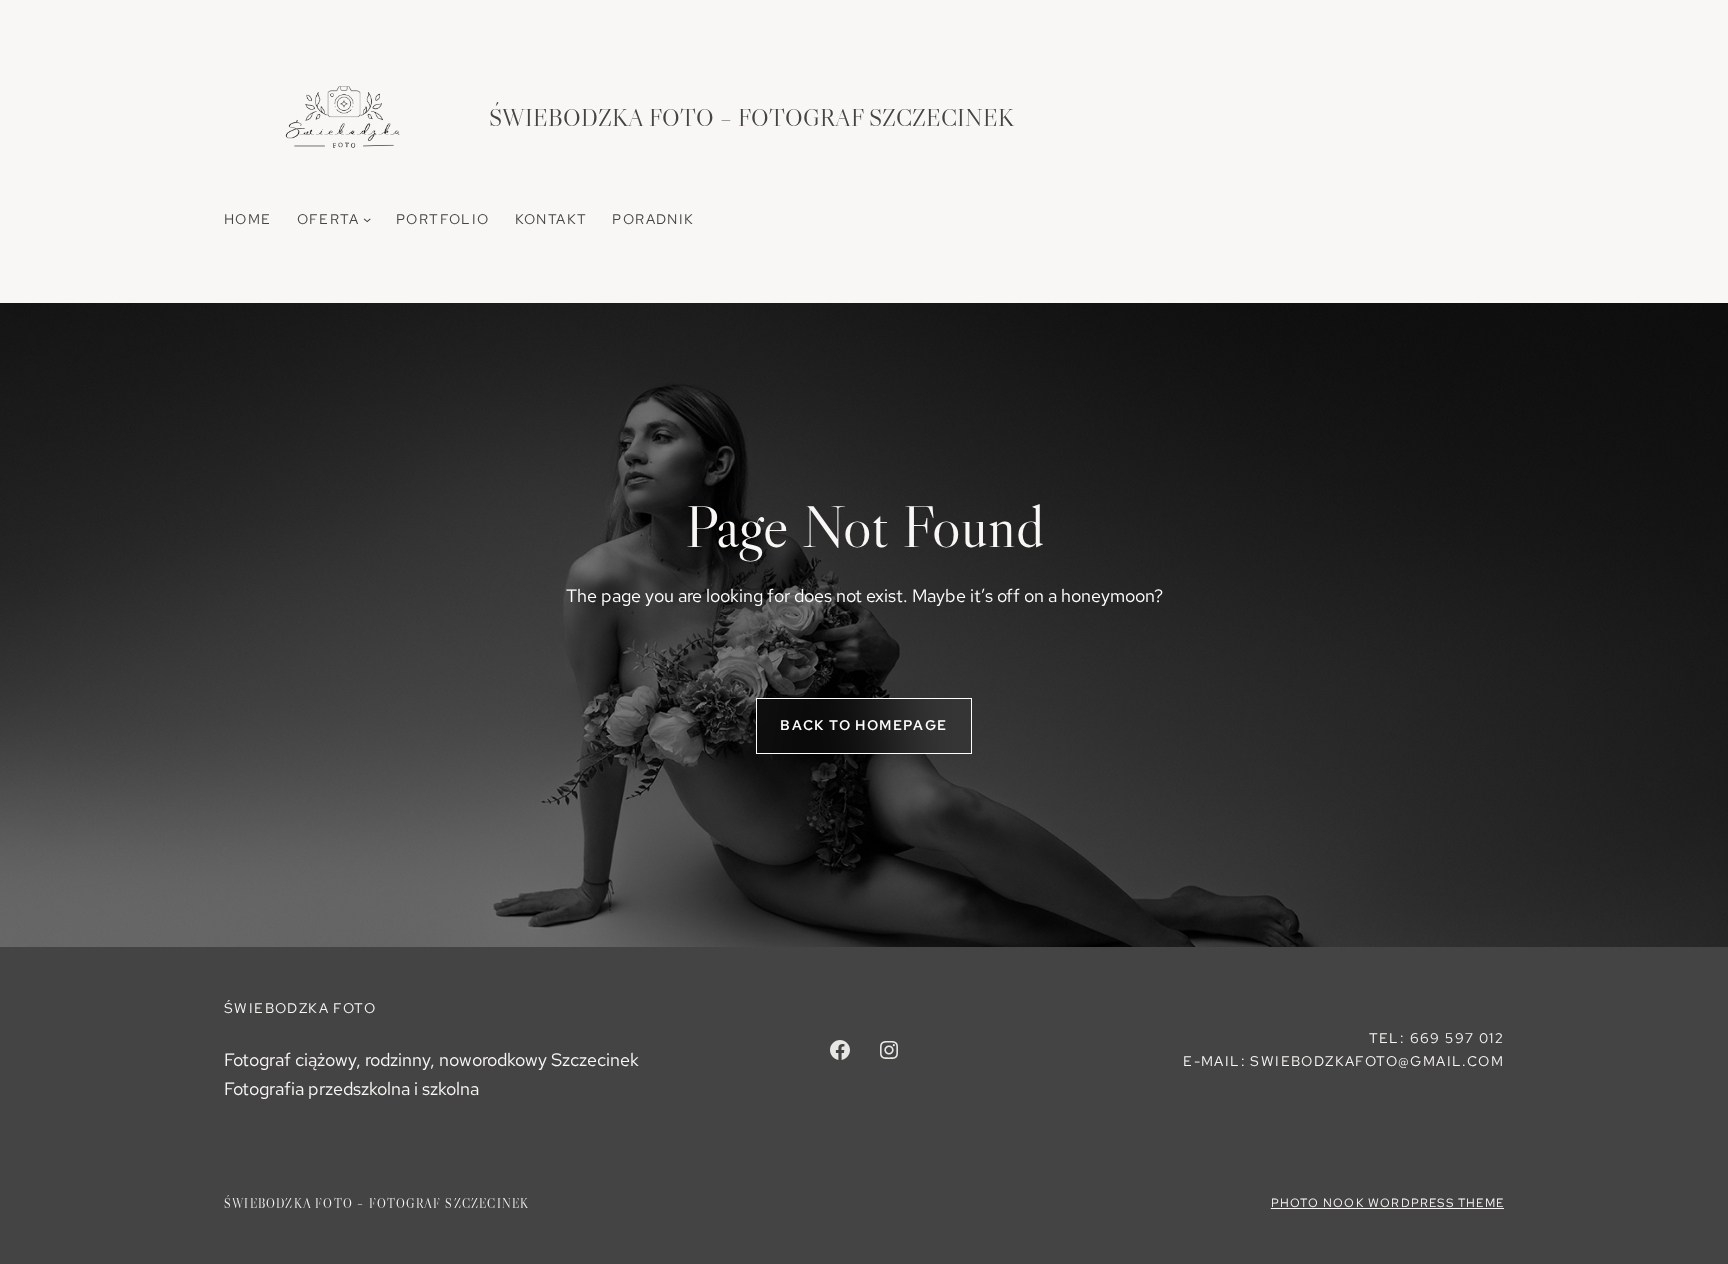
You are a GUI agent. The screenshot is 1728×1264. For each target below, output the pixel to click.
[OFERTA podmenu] (367, 219)
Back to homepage (863, 725)
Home (248, 219)
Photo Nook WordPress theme (1387, 1203)
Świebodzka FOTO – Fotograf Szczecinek (751, 117)
